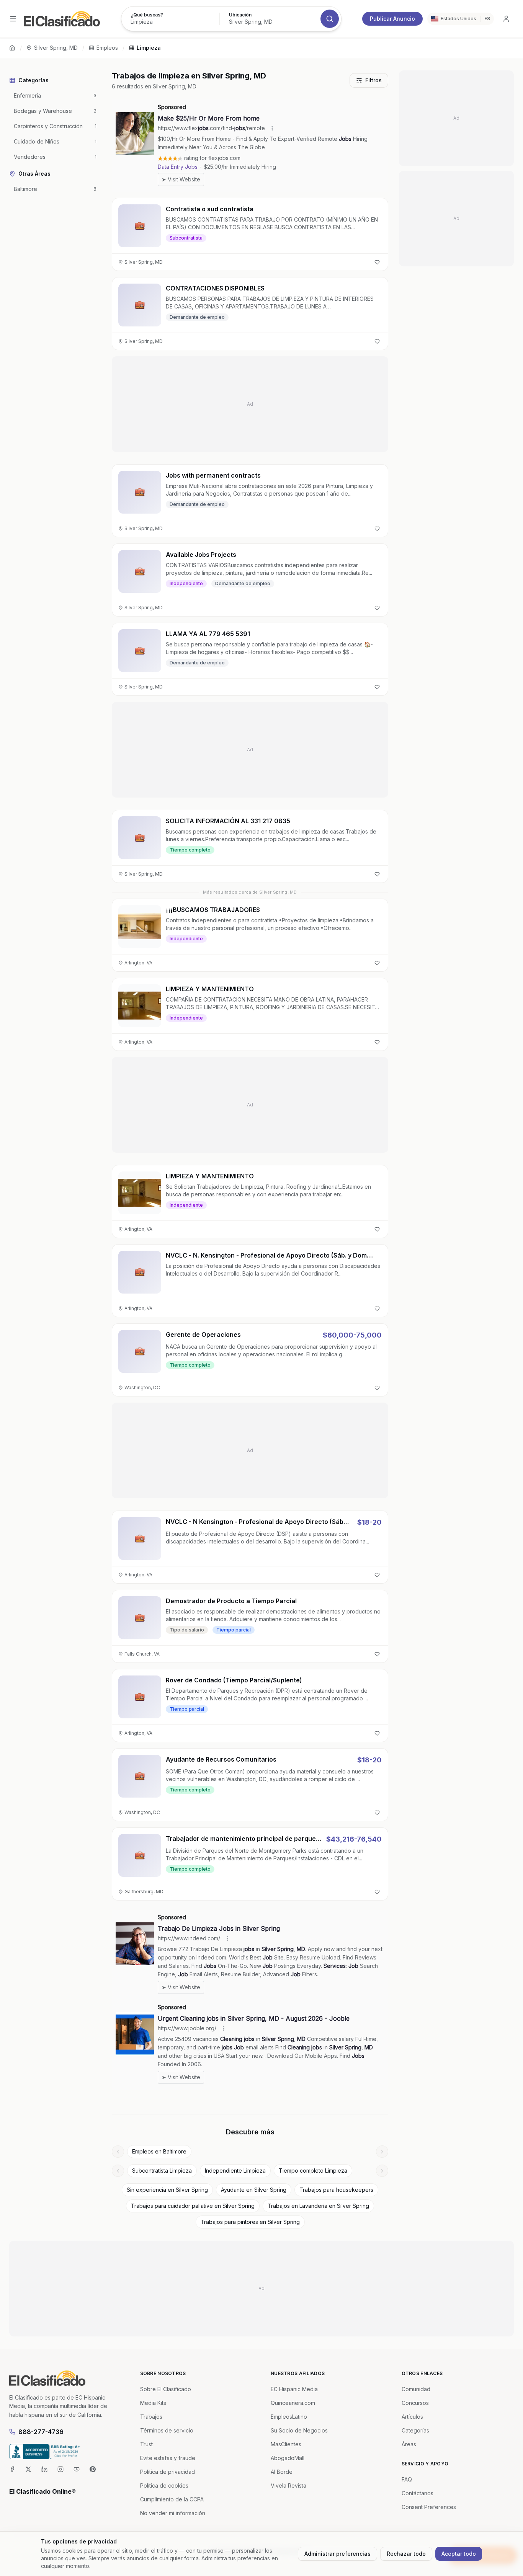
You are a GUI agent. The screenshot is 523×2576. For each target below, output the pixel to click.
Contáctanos (418, 2493)
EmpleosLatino (289, 2417)
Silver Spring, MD (56, 48)
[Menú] (13, 19)
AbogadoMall (288, 2458)
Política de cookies (164, 2485)
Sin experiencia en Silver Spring (167, 2190)
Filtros (373, 80)
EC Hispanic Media (294, 2389)
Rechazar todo (406, 2554)
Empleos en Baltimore (159, 2151)
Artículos (412, 2417)
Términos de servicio (167, 2430)
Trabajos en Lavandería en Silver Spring (318, 2206)
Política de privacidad (168, 2472)
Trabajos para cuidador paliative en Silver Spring (193, 2206)
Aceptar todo (459, 2554)
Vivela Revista (288, 2485)
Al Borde (282, 2472)
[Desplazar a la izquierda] (118, 2152)
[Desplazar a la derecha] (382, 2152)
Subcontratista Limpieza (162, 2171)
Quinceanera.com (293, 2403)
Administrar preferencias (337, 2554)
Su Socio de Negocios (299, 2430)
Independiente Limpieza (235, 2171)
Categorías (415, 2430)
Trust (146, 2444)
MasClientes (286, 2444)
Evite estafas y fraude (168, 2458)
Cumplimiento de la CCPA (172, 2499)
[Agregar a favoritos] (377, 262)
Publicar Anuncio (392, 19)
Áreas (409, 2444)
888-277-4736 (41, 2432)
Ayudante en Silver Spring (254, 2190)
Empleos (107, 48)
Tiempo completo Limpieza (313, 2171)
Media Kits (153, 2403)
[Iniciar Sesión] (506, 19)
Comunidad (416, 2389)
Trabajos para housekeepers (336, 2190)
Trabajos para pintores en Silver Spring (250, 2222)
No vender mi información (173, 2513)
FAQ (407, 2479)
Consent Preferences (429, 2507)
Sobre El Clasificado (166, 2389)
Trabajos (151, 2417)
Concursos (415, 2403)
